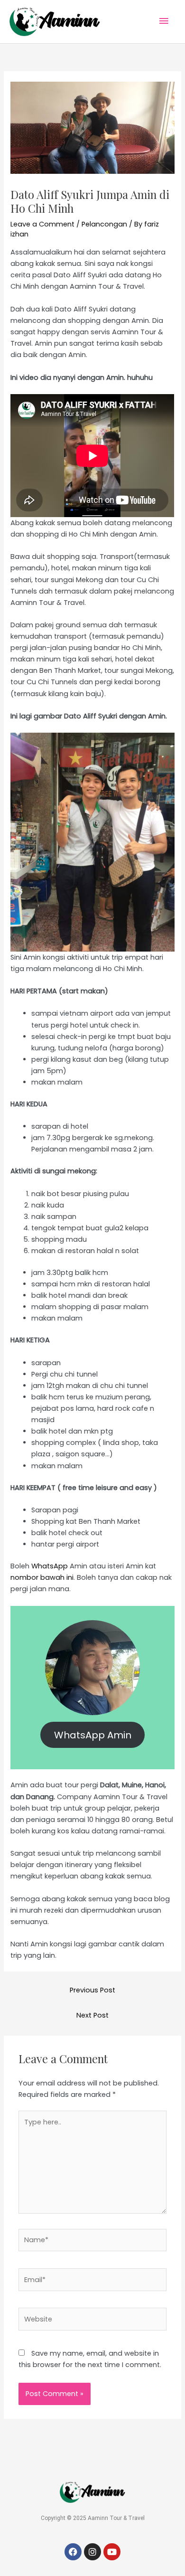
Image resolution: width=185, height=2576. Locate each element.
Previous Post (92, 1990)
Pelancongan (104, 224)
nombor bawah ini (42, 1577)
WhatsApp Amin (93, 1735)
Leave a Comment (42, 224)
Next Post (92, 2015)
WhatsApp (50, 1566)
